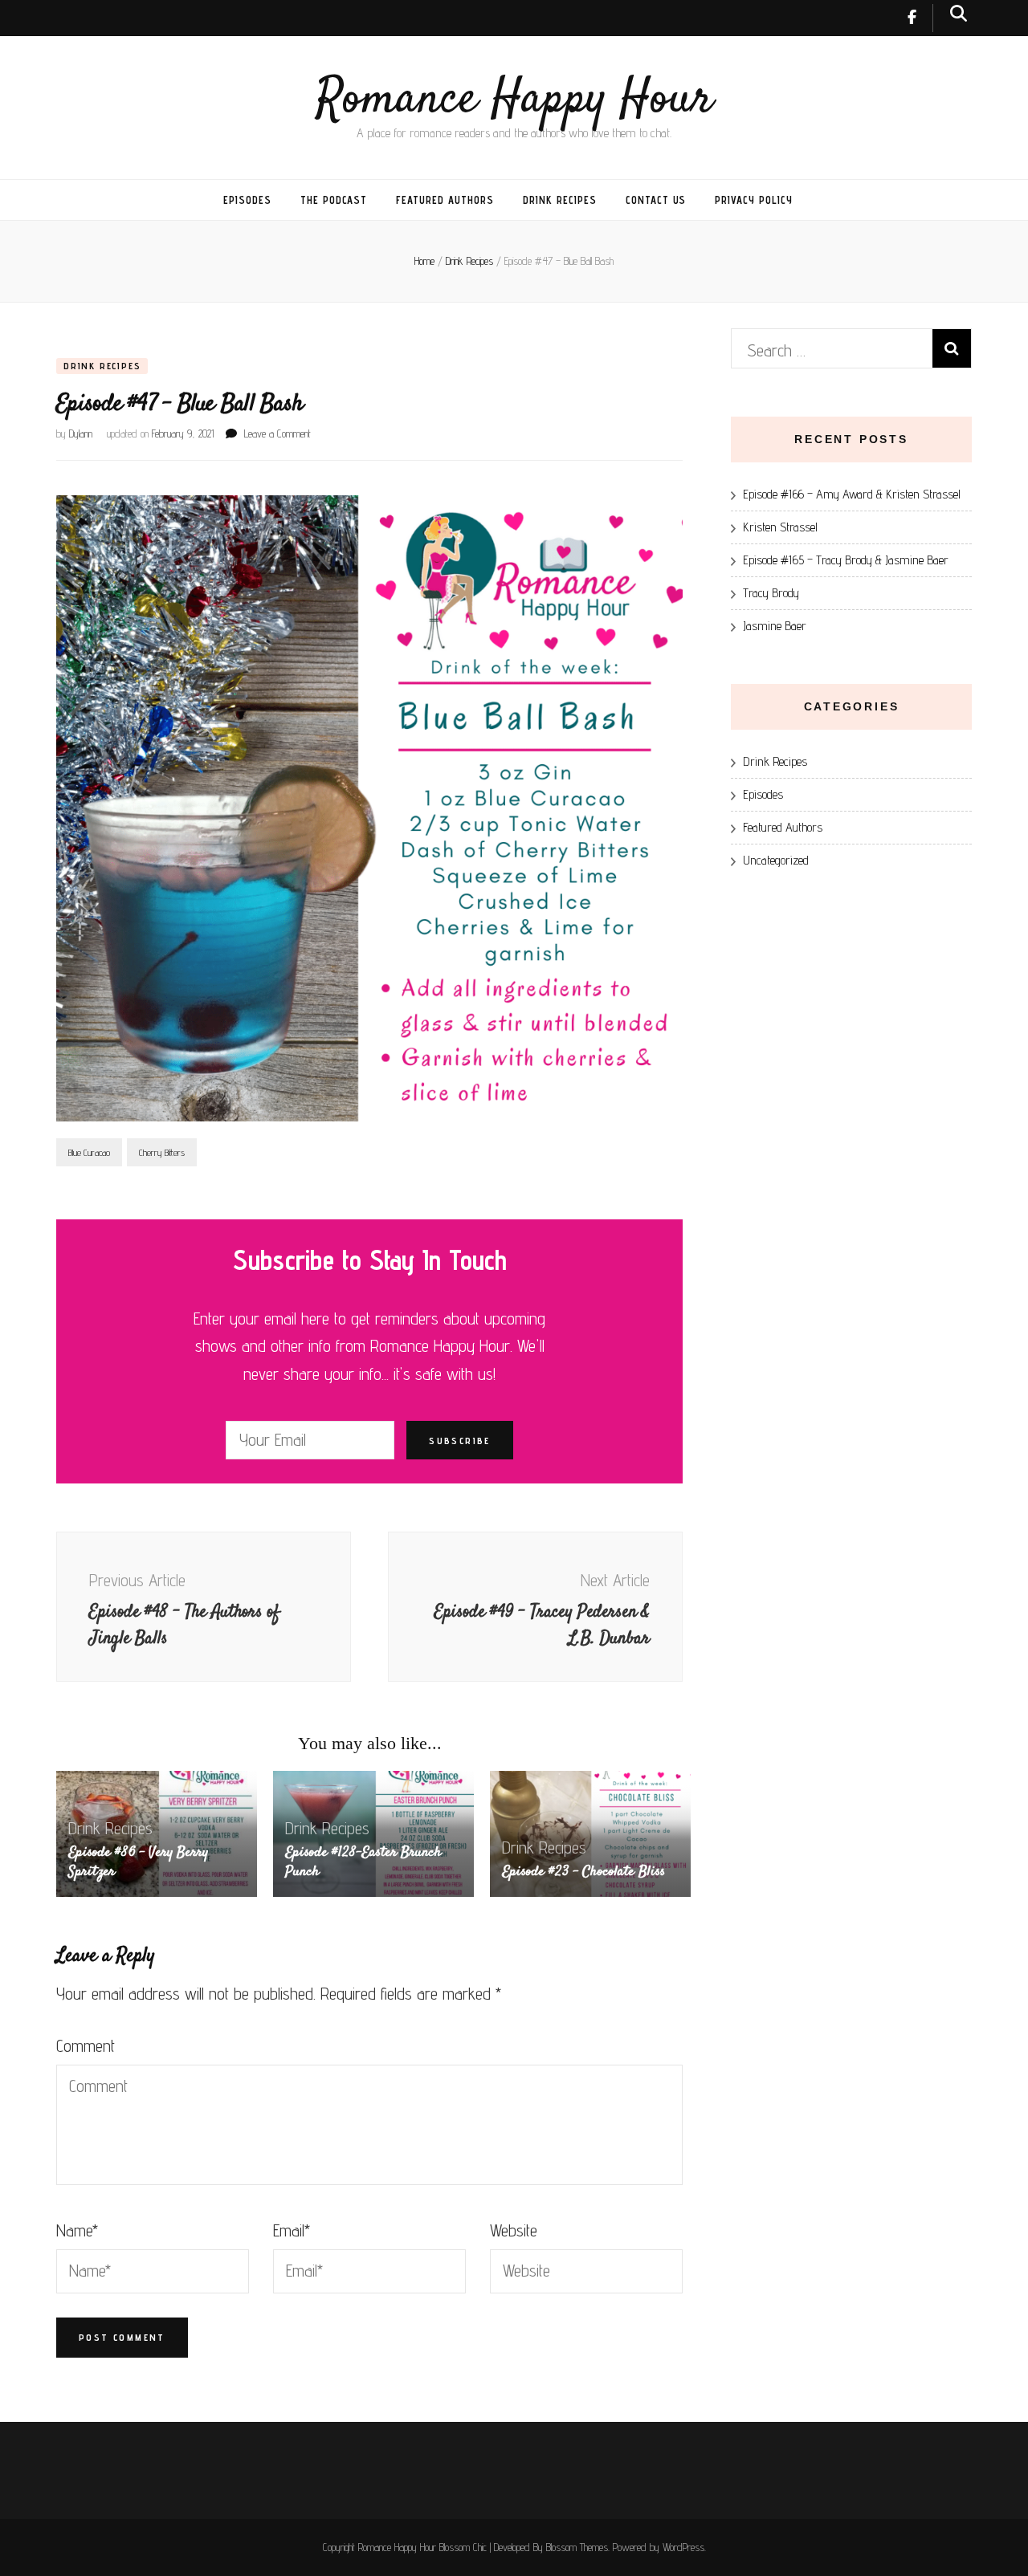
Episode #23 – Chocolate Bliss (583, 1872)
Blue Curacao (89, 1152)
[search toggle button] (959, 13)
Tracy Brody (771, 593)
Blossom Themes (577, 2547)
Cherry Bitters (162, 1152)
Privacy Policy (754, 200)
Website (514, 2230)
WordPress (683, 2547)
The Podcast (334, 200)
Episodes (247, 200)
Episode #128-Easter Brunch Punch (363, 1862)
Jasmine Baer (775, 626)
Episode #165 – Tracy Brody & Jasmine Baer (846, 560)
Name (77, 2230)
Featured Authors (445, 200)
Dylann (81, 433)
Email (292, 2230)
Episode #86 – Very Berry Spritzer (138, 1862)
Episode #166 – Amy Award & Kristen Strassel (852, 494)
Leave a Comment (277, 433)
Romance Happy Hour (514, 100)
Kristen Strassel (780, 527)
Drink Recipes (560, 200)
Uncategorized (776, 860)
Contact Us (656, 200)
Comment (86, 2046)
